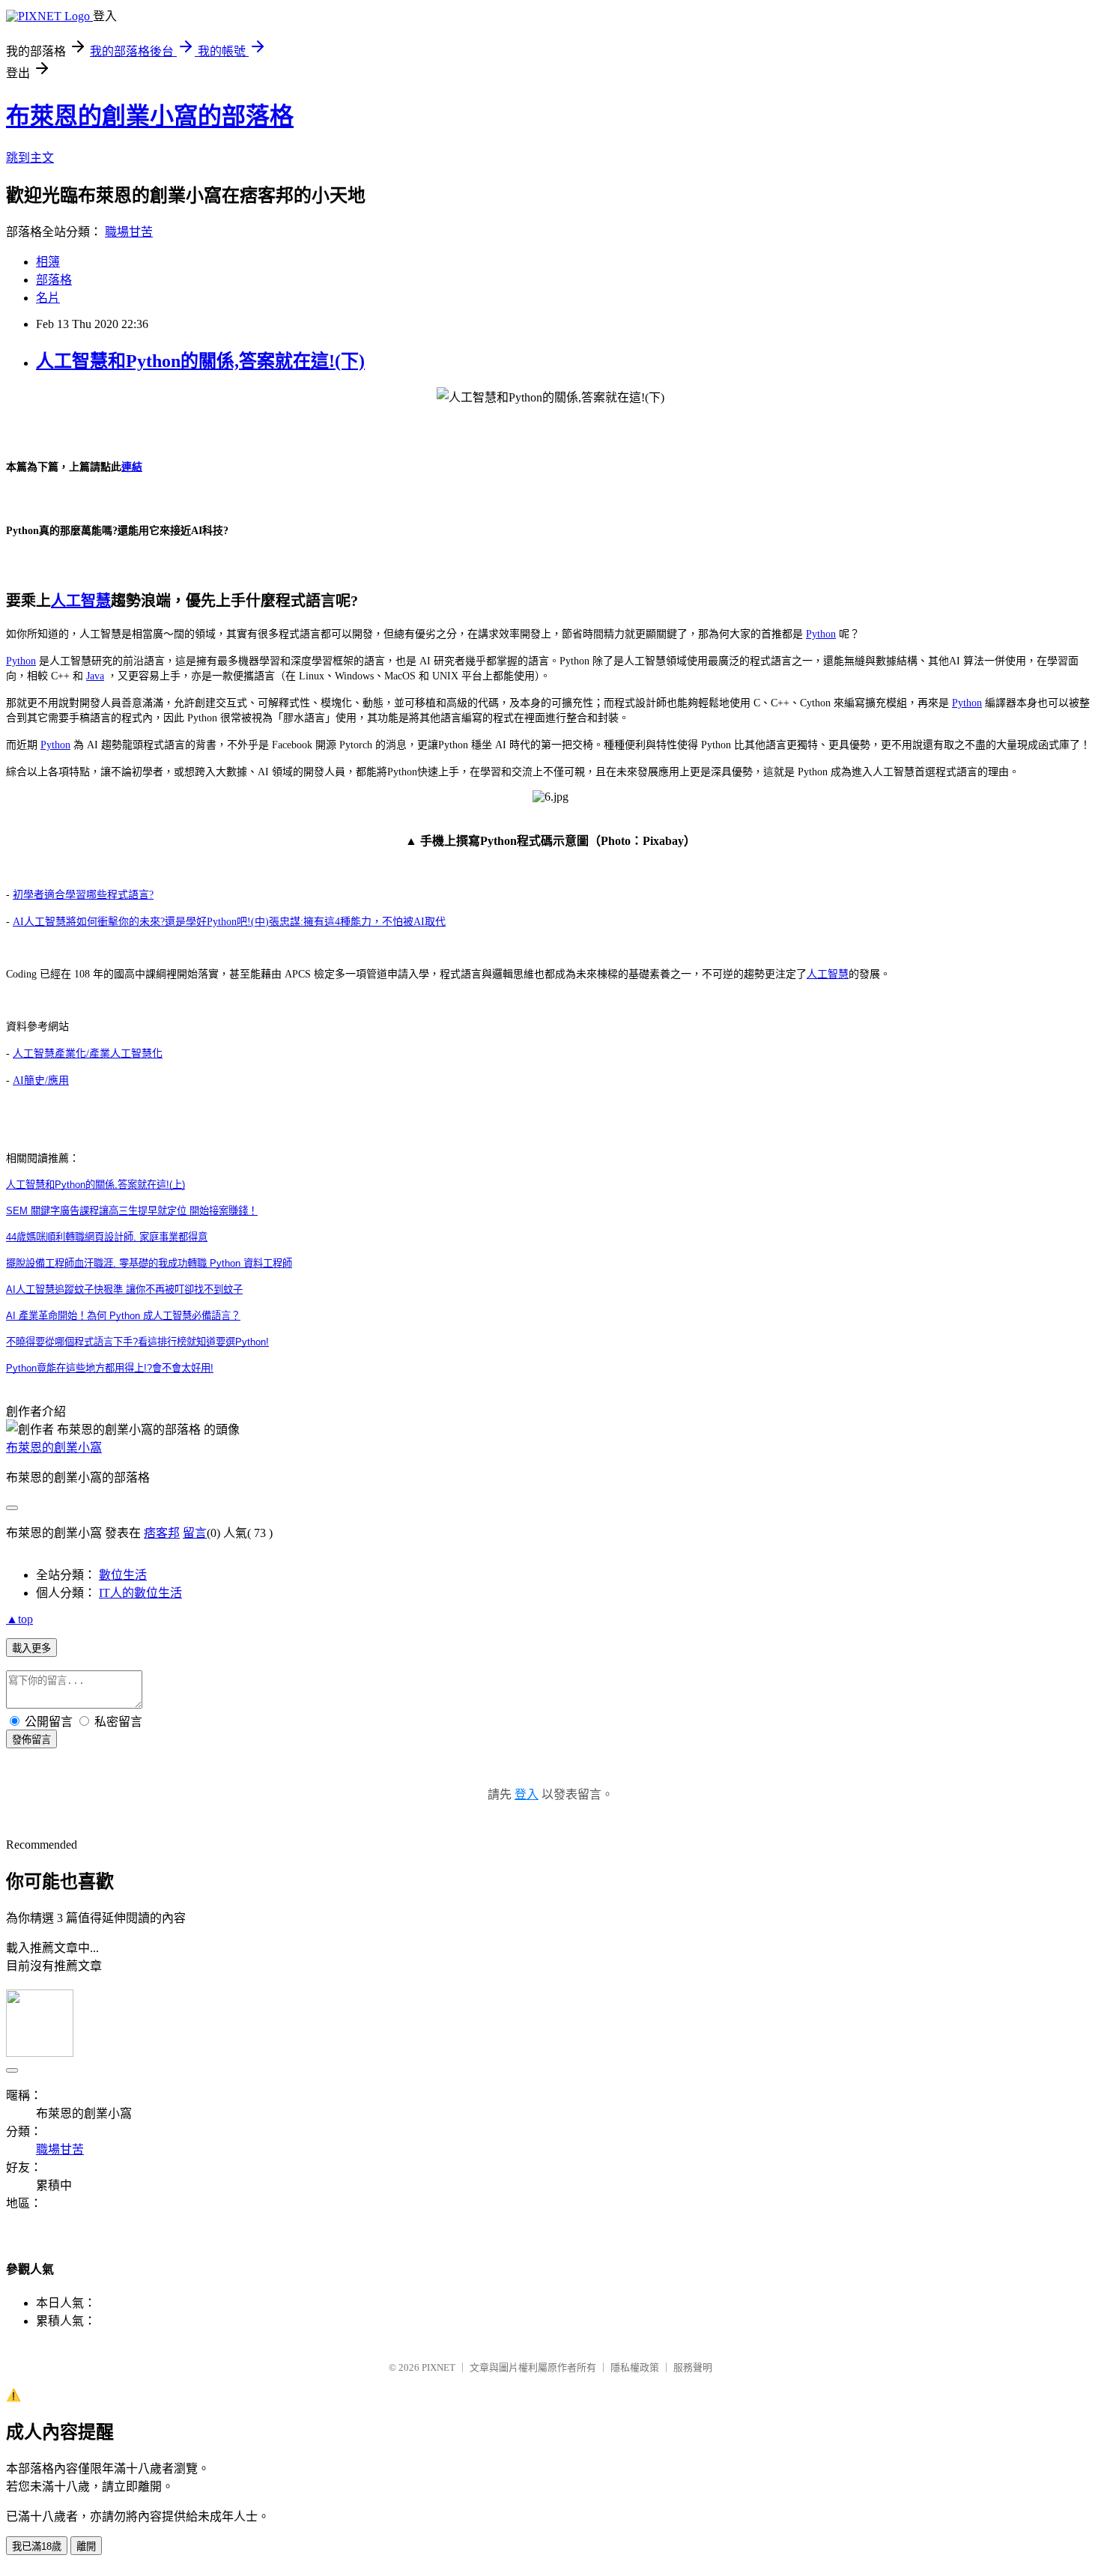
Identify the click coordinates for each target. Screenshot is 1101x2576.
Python (821, 634)
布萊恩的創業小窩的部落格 (150, 116)
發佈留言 (31, 1740)
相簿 (48, 262)
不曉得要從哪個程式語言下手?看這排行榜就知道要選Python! (137, 1342)
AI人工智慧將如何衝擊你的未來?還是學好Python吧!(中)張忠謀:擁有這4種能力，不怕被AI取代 (229, 922)
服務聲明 (693, 2367)
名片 (48, 298)
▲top (19, 1619)
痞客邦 (162, 1533)
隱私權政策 (635, 2367)
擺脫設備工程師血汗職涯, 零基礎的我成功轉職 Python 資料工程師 (149, 1263)
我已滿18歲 (37, 2546)
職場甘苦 (129, 232)
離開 (86, 2546)
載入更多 (31, 1648)
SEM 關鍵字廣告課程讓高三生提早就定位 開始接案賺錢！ (132, 1211)
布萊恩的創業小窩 (54, 1448)
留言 (195, 1533)
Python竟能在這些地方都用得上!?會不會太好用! (110, 1368)
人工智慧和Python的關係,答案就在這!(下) (200, 361)
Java (95, 676)
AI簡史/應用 (41, 1081)
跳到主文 (30, 158)
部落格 (54, 280)
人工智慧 (81, 601)
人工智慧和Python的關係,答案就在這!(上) (95, 1185)
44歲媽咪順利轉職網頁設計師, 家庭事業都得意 (107, 1237)
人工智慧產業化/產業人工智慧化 (88, 1054)
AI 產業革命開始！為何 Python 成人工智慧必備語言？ (123, 1316)
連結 (132, 467)
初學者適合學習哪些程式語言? (83, 895)
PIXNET (439, 2367)
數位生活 (123, 1575)
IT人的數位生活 (140, 1593)
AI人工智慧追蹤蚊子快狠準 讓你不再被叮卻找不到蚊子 (124, 1289)
